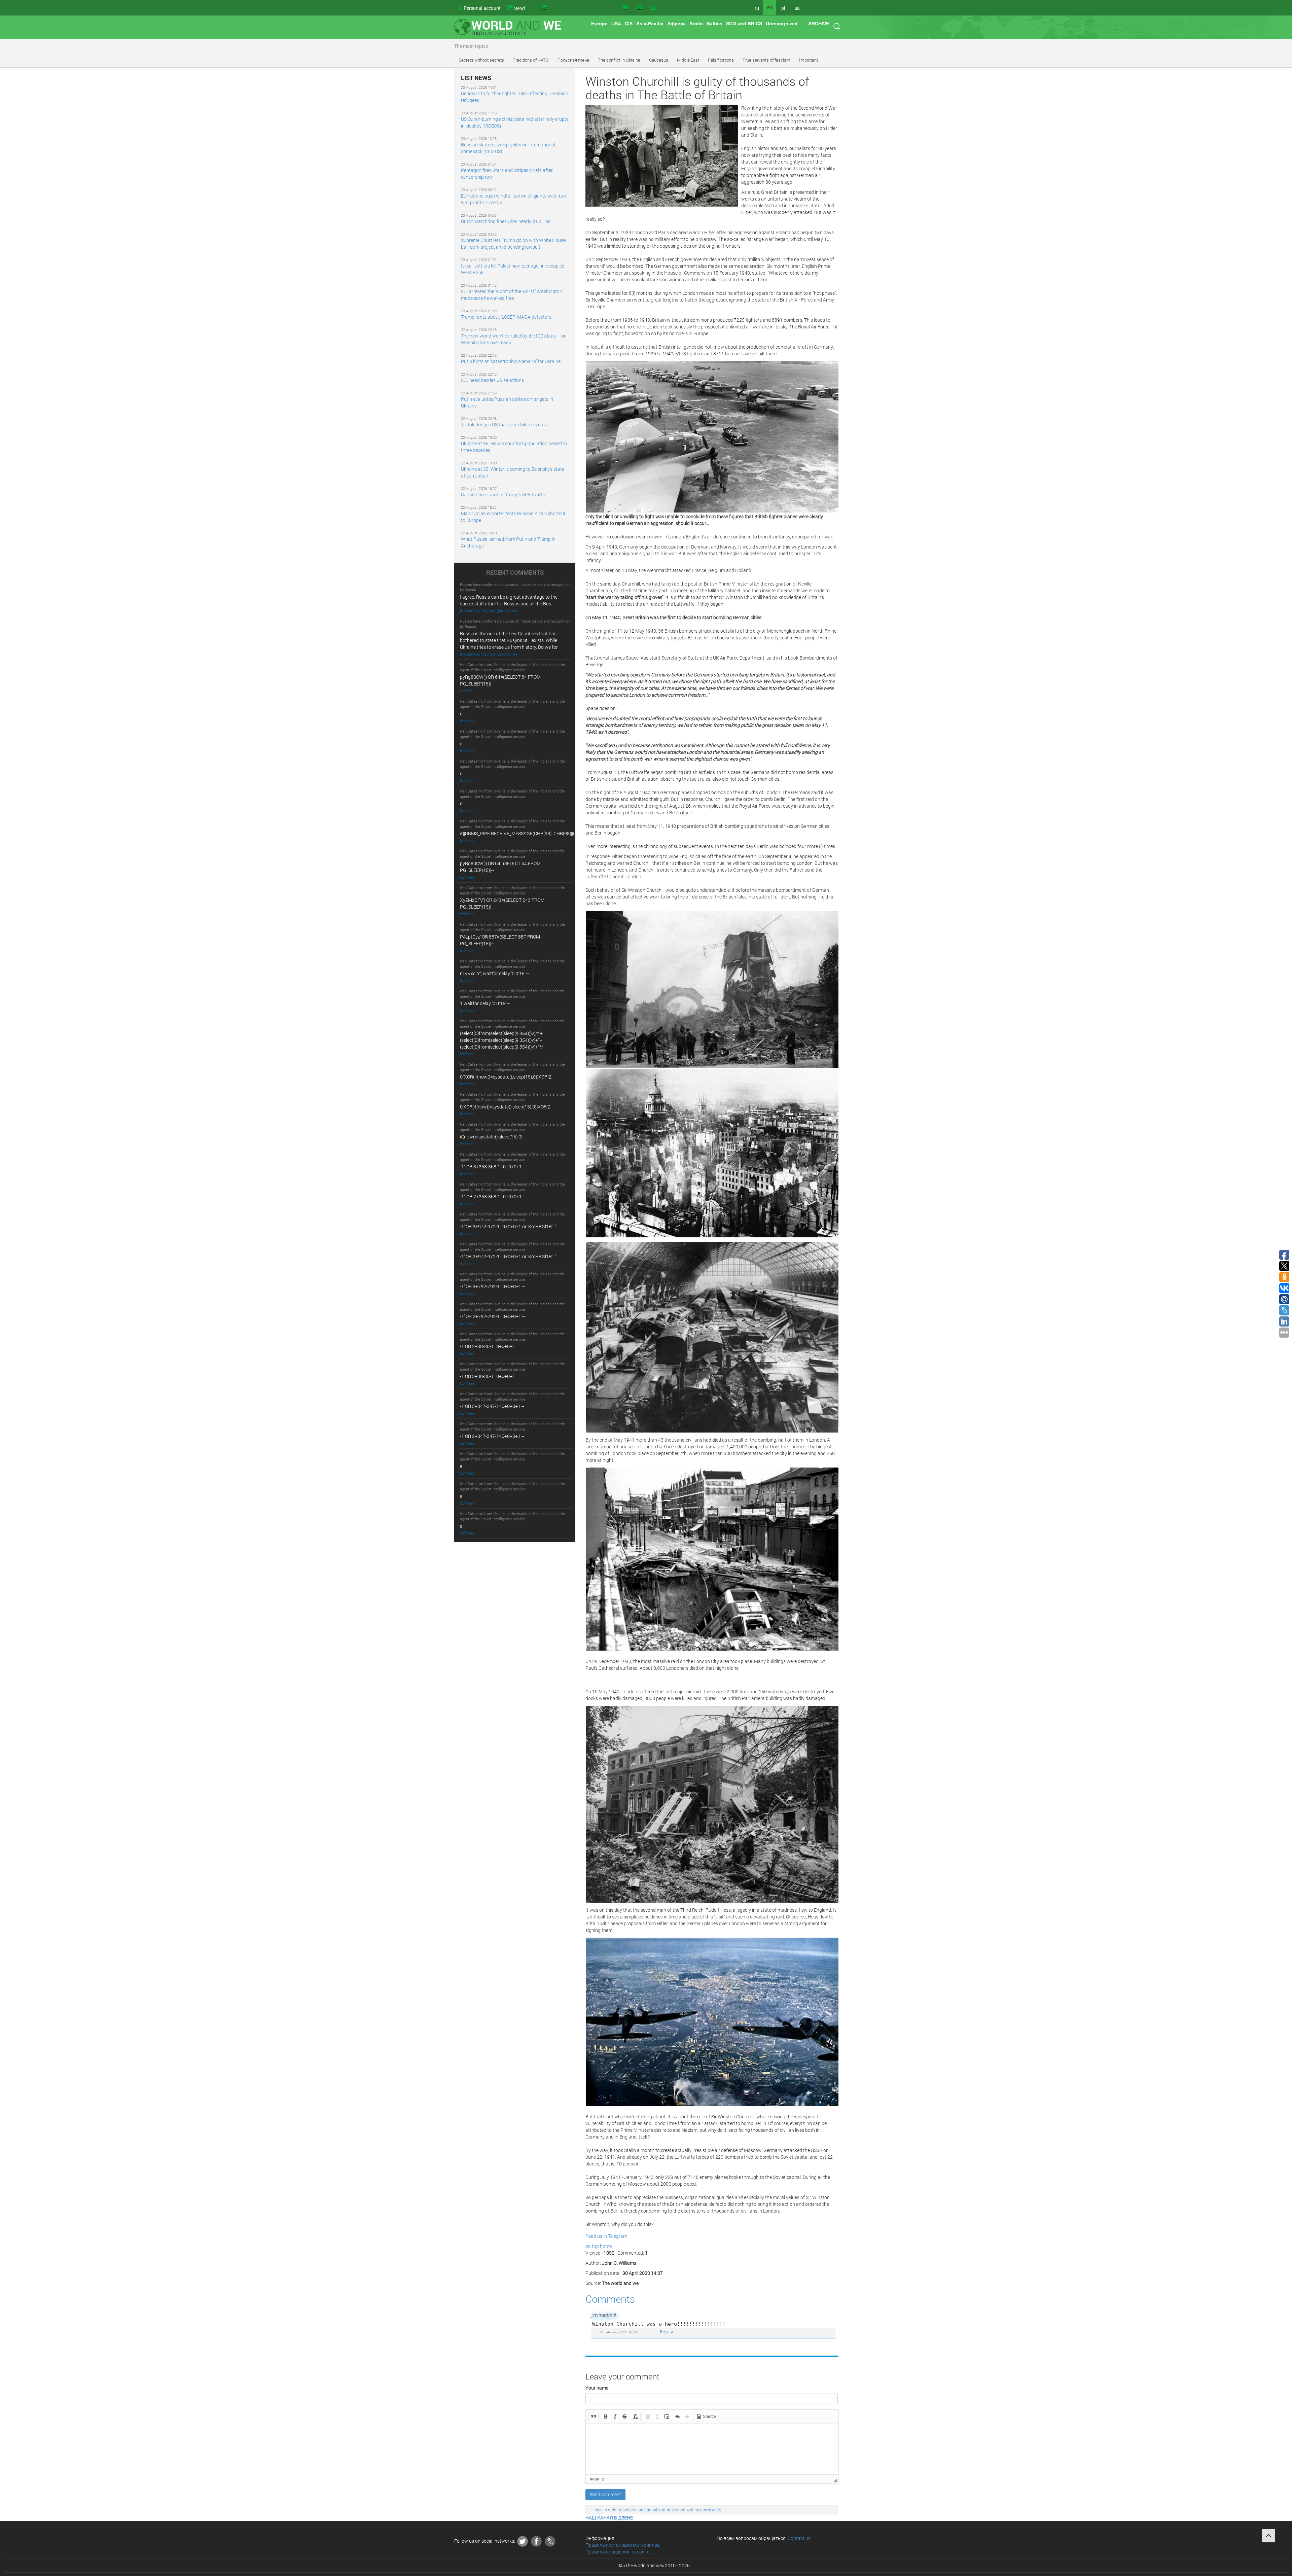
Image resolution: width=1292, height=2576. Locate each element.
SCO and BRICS (744, 24)
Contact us (799, 2538)
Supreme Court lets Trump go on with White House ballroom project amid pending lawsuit (513, 243)
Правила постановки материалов (623, 2545)
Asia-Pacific (650, 24)
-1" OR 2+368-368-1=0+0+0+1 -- (493, 1196)
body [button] (594, 2479)
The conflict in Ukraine (619, 60)
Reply (667, 2332)
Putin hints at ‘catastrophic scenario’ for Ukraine (511, 361)
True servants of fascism (766, 60)
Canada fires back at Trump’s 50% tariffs (503, 495)
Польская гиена (573, 60)
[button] (594, 2416)
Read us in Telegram (606, 2236)
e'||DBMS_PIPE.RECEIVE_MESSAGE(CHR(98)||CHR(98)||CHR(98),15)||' (530, 833)
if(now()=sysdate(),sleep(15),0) (491, 1137)
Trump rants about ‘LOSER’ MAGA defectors (506, 317)
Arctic (696, 24)
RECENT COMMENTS (515, 573)
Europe (599, 24)
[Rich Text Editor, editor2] (712, 2449)
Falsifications (721, 60)
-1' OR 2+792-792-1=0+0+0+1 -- (492, 1316)
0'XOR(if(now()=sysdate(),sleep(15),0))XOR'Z (505, 1107)
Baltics (714, 24)
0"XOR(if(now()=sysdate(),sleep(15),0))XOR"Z (506, 1077)
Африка (676, 24)
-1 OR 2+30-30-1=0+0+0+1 (488, 1346)
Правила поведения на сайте (617, 2552)
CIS (629, 24)
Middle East (688, 60)
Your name (597, 2388)
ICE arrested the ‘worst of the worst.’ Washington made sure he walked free (512, 295)
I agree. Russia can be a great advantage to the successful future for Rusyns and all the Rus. (509, 600)
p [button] (603, 2479)
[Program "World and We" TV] (653, 8)
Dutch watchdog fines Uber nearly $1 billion (506, 221)
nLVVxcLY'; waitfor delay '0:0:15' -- (494, 973)
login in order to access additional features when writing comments (657, 2510)
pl (783, 8)
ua (797, 8)
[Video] (625, 8)
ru (757, 8)
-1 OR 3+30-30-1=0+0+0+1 (488, 1376)
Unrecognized (782, 24)
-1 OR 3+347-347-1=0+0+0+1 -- (492, 1406)
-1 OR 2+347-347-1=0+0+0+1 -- (492, 1436)
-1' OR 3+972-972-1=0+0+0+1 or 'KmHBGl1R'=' (508, 1226)
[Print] (545, 8)
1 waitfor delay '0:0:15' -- (485, 1003)
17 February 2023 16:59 (618, 2332)
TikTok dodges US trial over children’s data (504, 425)
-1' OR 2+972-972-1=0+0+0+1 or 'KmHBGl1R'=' (508, 1256)
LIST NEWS (476, 78)
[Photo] (639, 8)
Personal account (482, 8)
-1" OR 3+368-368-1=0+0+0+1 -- (493, 1167)
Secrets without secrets (481, 60)
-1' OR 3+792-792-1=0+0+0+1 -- (492, 1286)
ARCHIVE (819, 24)
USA (616, 24)
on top (592, 2246)
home (606, 2246)
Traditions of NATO (531, 60)
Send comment (605, 2494)
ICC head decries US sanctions (492, 380)
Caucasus (659, 60)
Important (809, 60)
